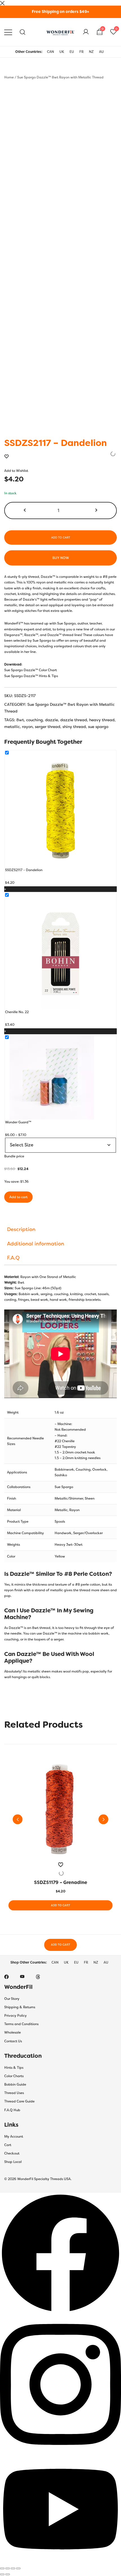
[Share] (13, 2568)
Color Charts (14, 2076)
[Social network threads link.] (38, 1976)
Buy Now (61, 558)
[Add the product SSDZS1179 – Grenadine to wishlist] (60, 1869)
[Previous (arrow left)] (2, 2574)
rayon (27, 727)
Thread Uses (14, 2093)
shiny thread (74, 727)
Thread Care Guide (19, 2101)
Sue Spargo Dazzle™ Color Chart (31, 670)
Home (9, 77)
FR (81, 52)
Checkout (12, 2153)
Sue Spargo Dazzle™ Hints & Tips (31, 676)
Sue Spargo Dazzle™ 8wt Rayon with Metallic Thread (60, 77)
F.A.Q (13, 1258)
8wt (20, 720)
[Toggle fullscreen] (8, 2568)
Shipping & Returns (20, 2007)
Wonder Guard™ (18, 1122)
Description (21, 1229)
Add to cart (61, 537)
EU (72, 52)
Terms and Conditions (21, 2024)
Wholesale (13, 2032)
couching (34, 720)
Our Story (12, 1999)
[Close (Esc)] (18, 2568)
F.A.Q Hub (12, 2110)
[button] (25, 511)
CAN (51, 52)
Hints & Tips (14, 2068)
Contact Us (13, 2041)
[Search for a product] (23, 32)
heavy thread (102, 720)
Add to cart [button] (60, 1905)
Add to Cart (60, 1945)
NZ (91, 52)
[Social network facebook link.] (6, 1976)
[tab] (60, 1229)
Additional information (36, 1244)
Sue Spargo (64, 1487)
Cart (8, 2145)
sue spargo (98, 727)
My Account (14, 2136)
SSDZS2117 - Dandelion (24, 870)
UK (62, 52)
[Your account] (86, 32)
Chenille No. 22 (17, 1012)
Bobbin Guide (15, 2084)
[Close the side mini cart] (2, 3)
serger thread (48, 727)
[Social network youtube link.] (22, 1976)
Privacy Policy (15, 2016)
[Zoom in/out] (2, 2568)
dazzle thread (74, 720)
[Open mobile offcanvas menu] (8, 32)
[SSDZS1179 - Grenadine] (60, 1810)
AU (101, 52)
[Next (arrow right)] (8, 2574)
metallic (12, 727)
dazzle (51, 720)
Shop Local (13, 2162)
